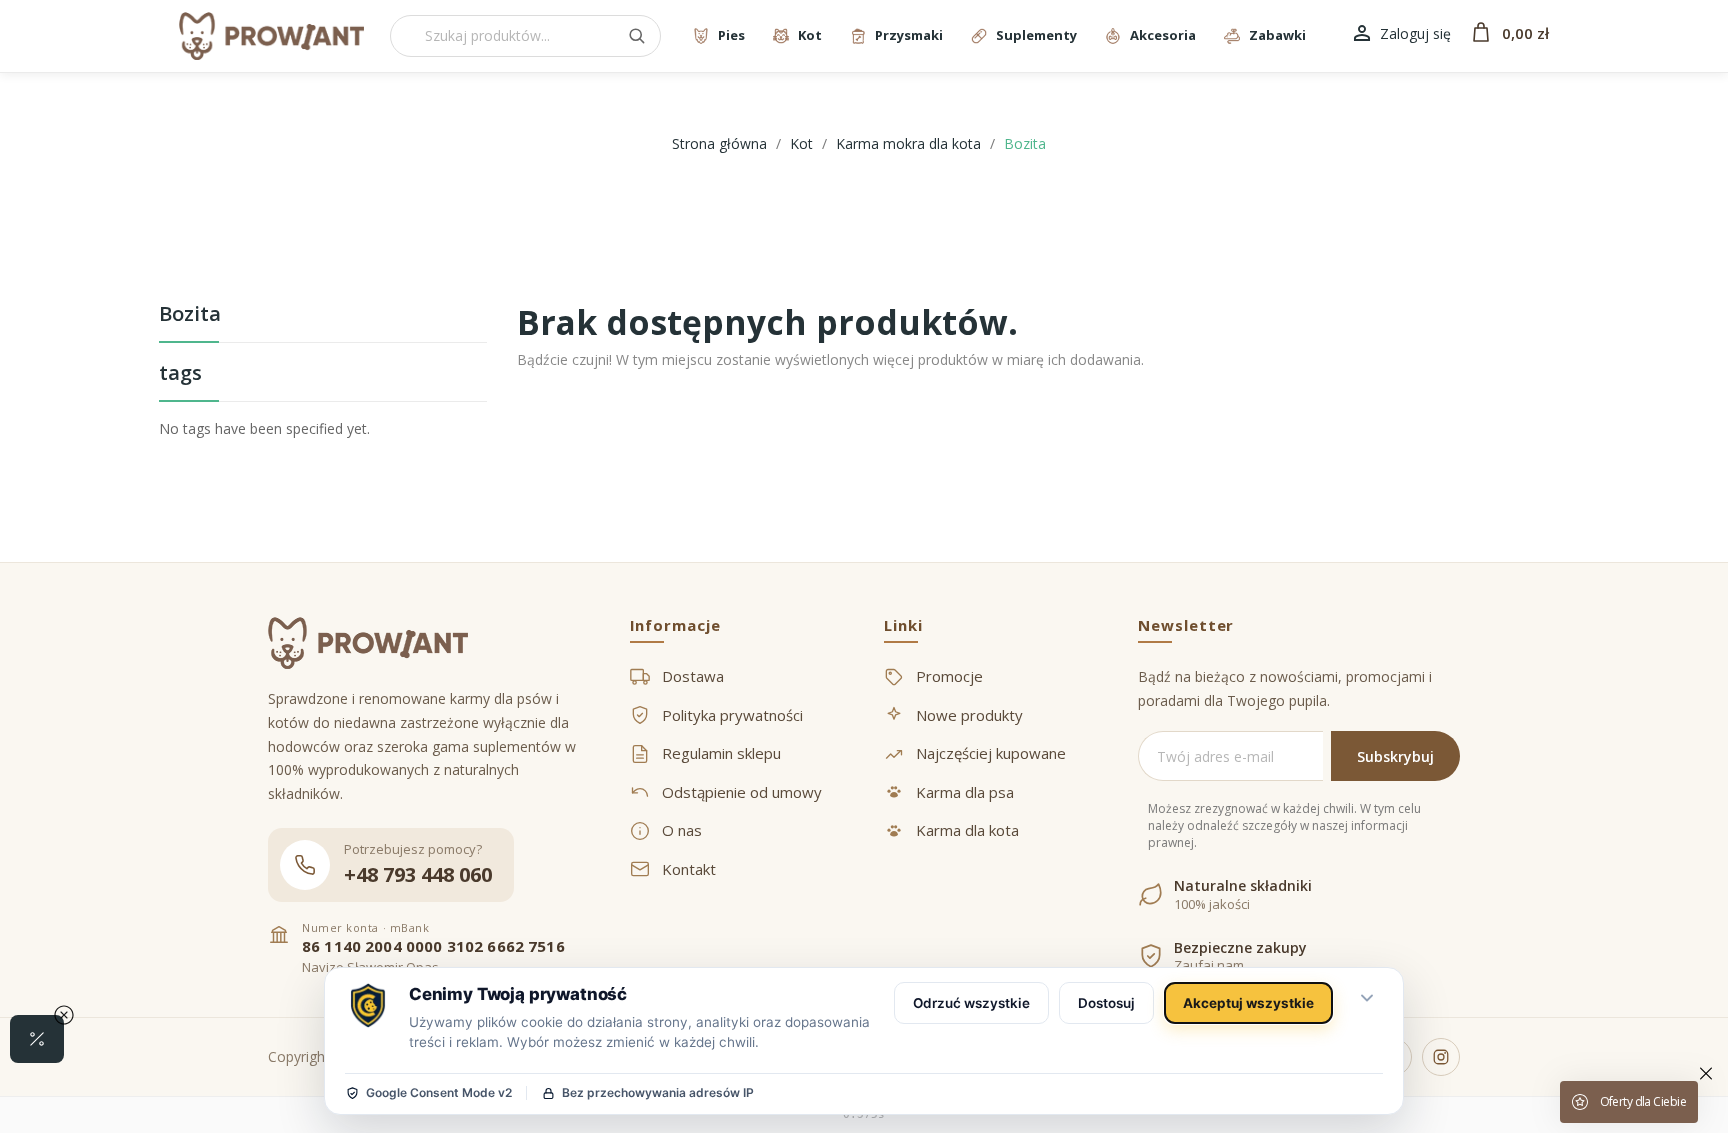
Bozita (190, 315)
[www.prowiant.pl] (271, 36)
